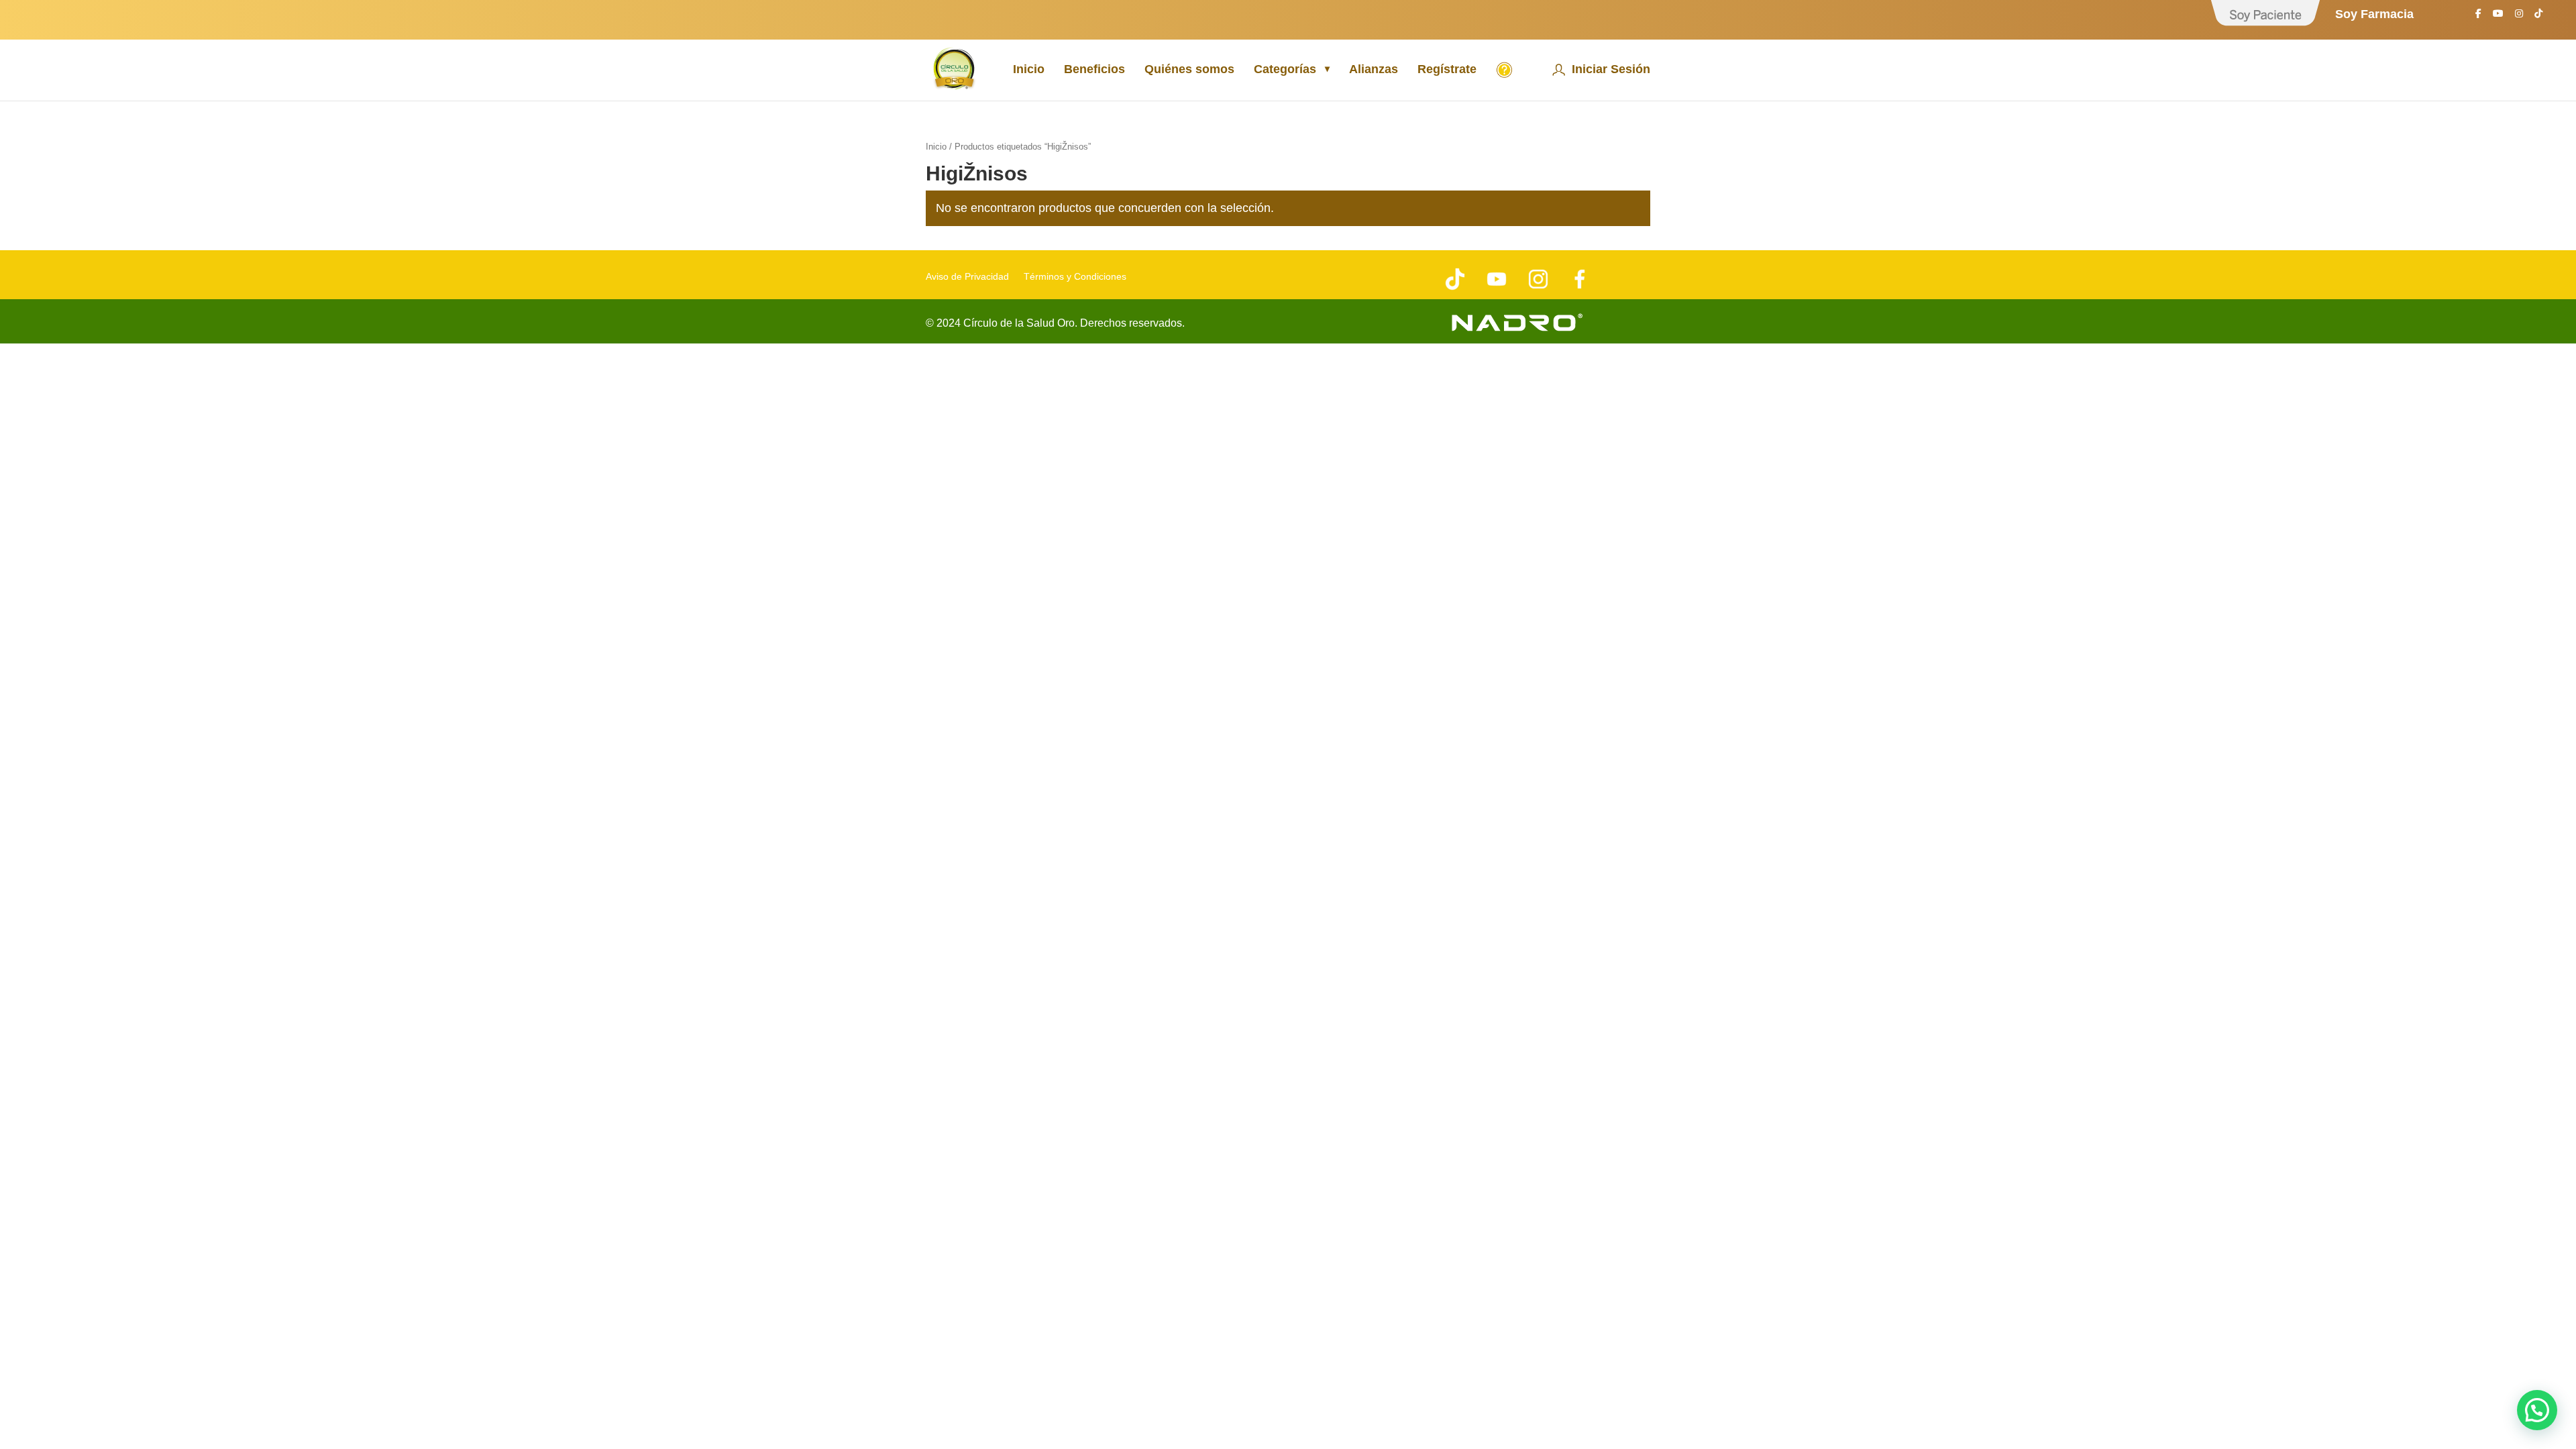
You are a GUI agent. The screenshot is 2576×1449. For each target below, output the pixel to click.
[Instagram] (2519, 17)
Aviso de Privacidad (967, 277)
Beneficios (1094, 70)
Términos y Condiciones (1075, 277)
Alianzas (1374, 70)
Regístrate (1447, 70)
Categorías (1285, 70)
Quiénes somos (1189, 70)
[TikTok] (2538, 17)
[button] (2537, 1410)
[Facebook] (2478, 17)
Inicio (1029, 70)
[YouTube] (2498, 17)
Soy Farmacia (2374, 14)
